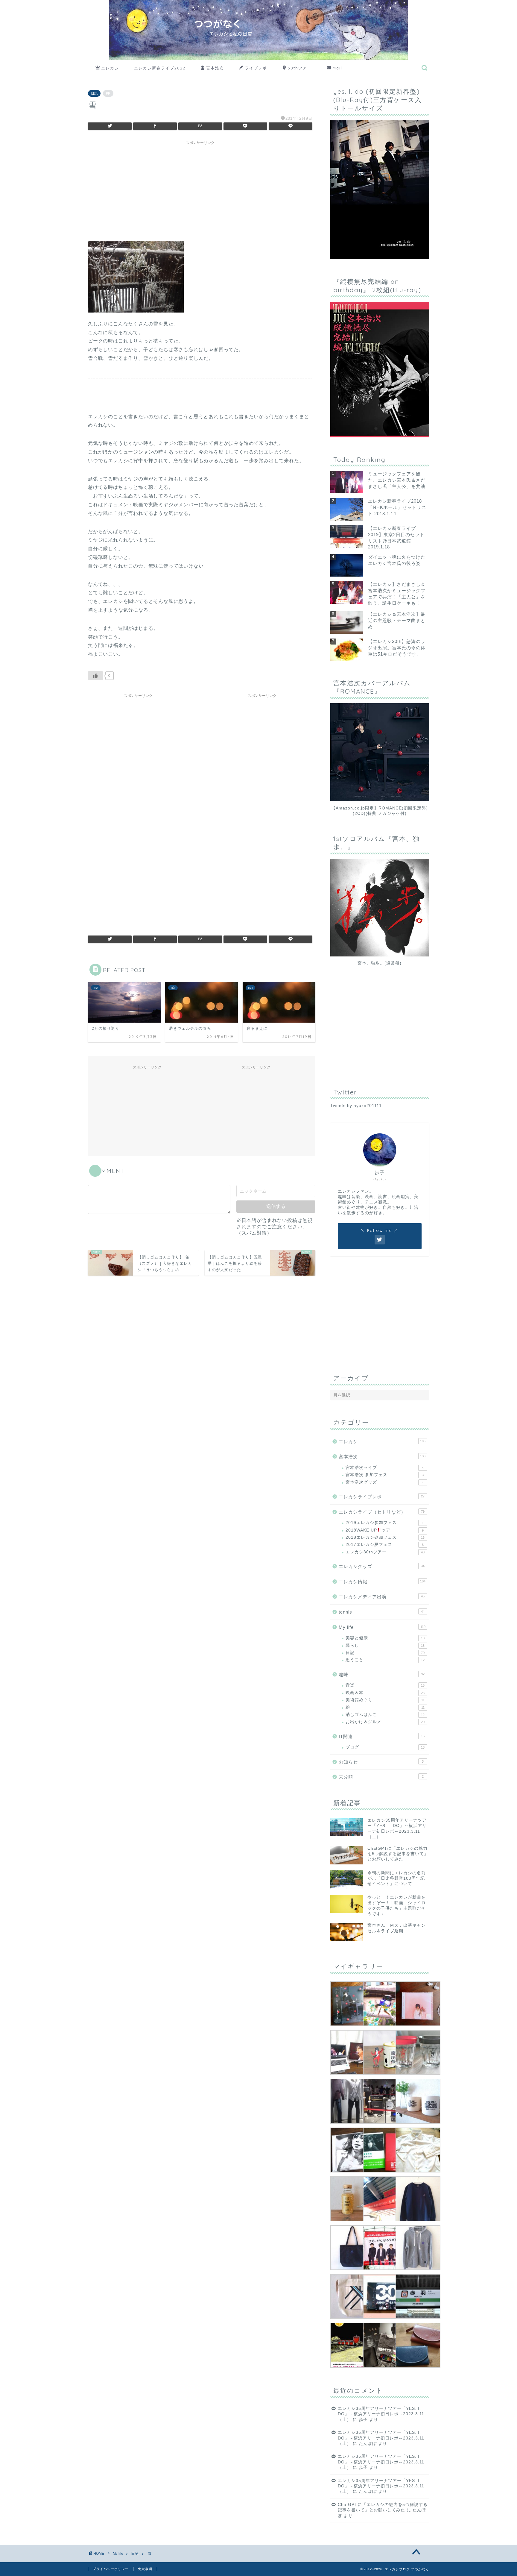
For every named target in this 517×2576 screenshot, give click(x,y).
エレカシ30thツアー (385, 1552)
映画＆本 (385, 1693)
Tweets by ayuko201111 (356, 1106)
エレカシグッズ (382, 1566)
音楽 (385, 1685)
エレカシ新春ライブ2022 (160, 68)
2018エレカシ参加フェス (385, 1537)
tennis (382, 1612)
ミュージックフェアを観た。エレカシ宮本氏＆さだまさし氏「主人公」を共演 (397, 480)
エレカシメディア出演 (382, 1597)
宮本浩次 (215, 68)
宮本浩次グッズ (385, 1482)
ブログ (385, 1747)
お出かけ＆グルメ (385, 1722)
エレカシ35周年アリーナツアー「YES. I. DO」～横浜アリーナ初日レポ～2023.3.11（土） (381, 2414)
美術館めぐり (385, 1700)
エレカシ (110, 68)
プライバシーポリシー (111, 2569)
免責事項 (145, 2569)
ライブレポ (256, 68)
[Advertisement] (200, 190)
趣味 (382, 1674)
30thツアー (300, 68)
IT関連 (382, 1736)
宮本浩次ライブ (385, 1468)
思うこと (385, 1660)
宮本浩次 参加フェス (385, 1475)
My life (382, 1627)
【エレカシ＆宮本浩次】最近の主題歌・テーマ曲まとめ (397, 620)
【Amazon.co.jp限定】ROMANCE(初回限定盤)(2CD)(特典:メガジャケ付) (380, 811)
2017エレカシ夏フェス (385, 1545)
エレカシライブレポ (382, 1497)
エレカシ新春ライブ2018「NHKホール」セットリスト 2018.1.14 (397, 507)
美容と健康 (385, 1638)
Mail (337, 68)
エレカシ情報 (382, 1582)
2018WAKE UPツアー (385, 1530)
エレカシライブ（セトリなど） (382, 1512)
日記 (94, 93)
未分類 (381, 1777)
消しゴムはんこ (385, 1715)
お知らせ (381, 1762)
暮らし (385, 1645)
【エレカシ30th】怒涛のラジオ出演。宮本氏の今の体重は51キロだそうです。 (397, 648)
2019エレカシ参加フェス (385, 1523)
